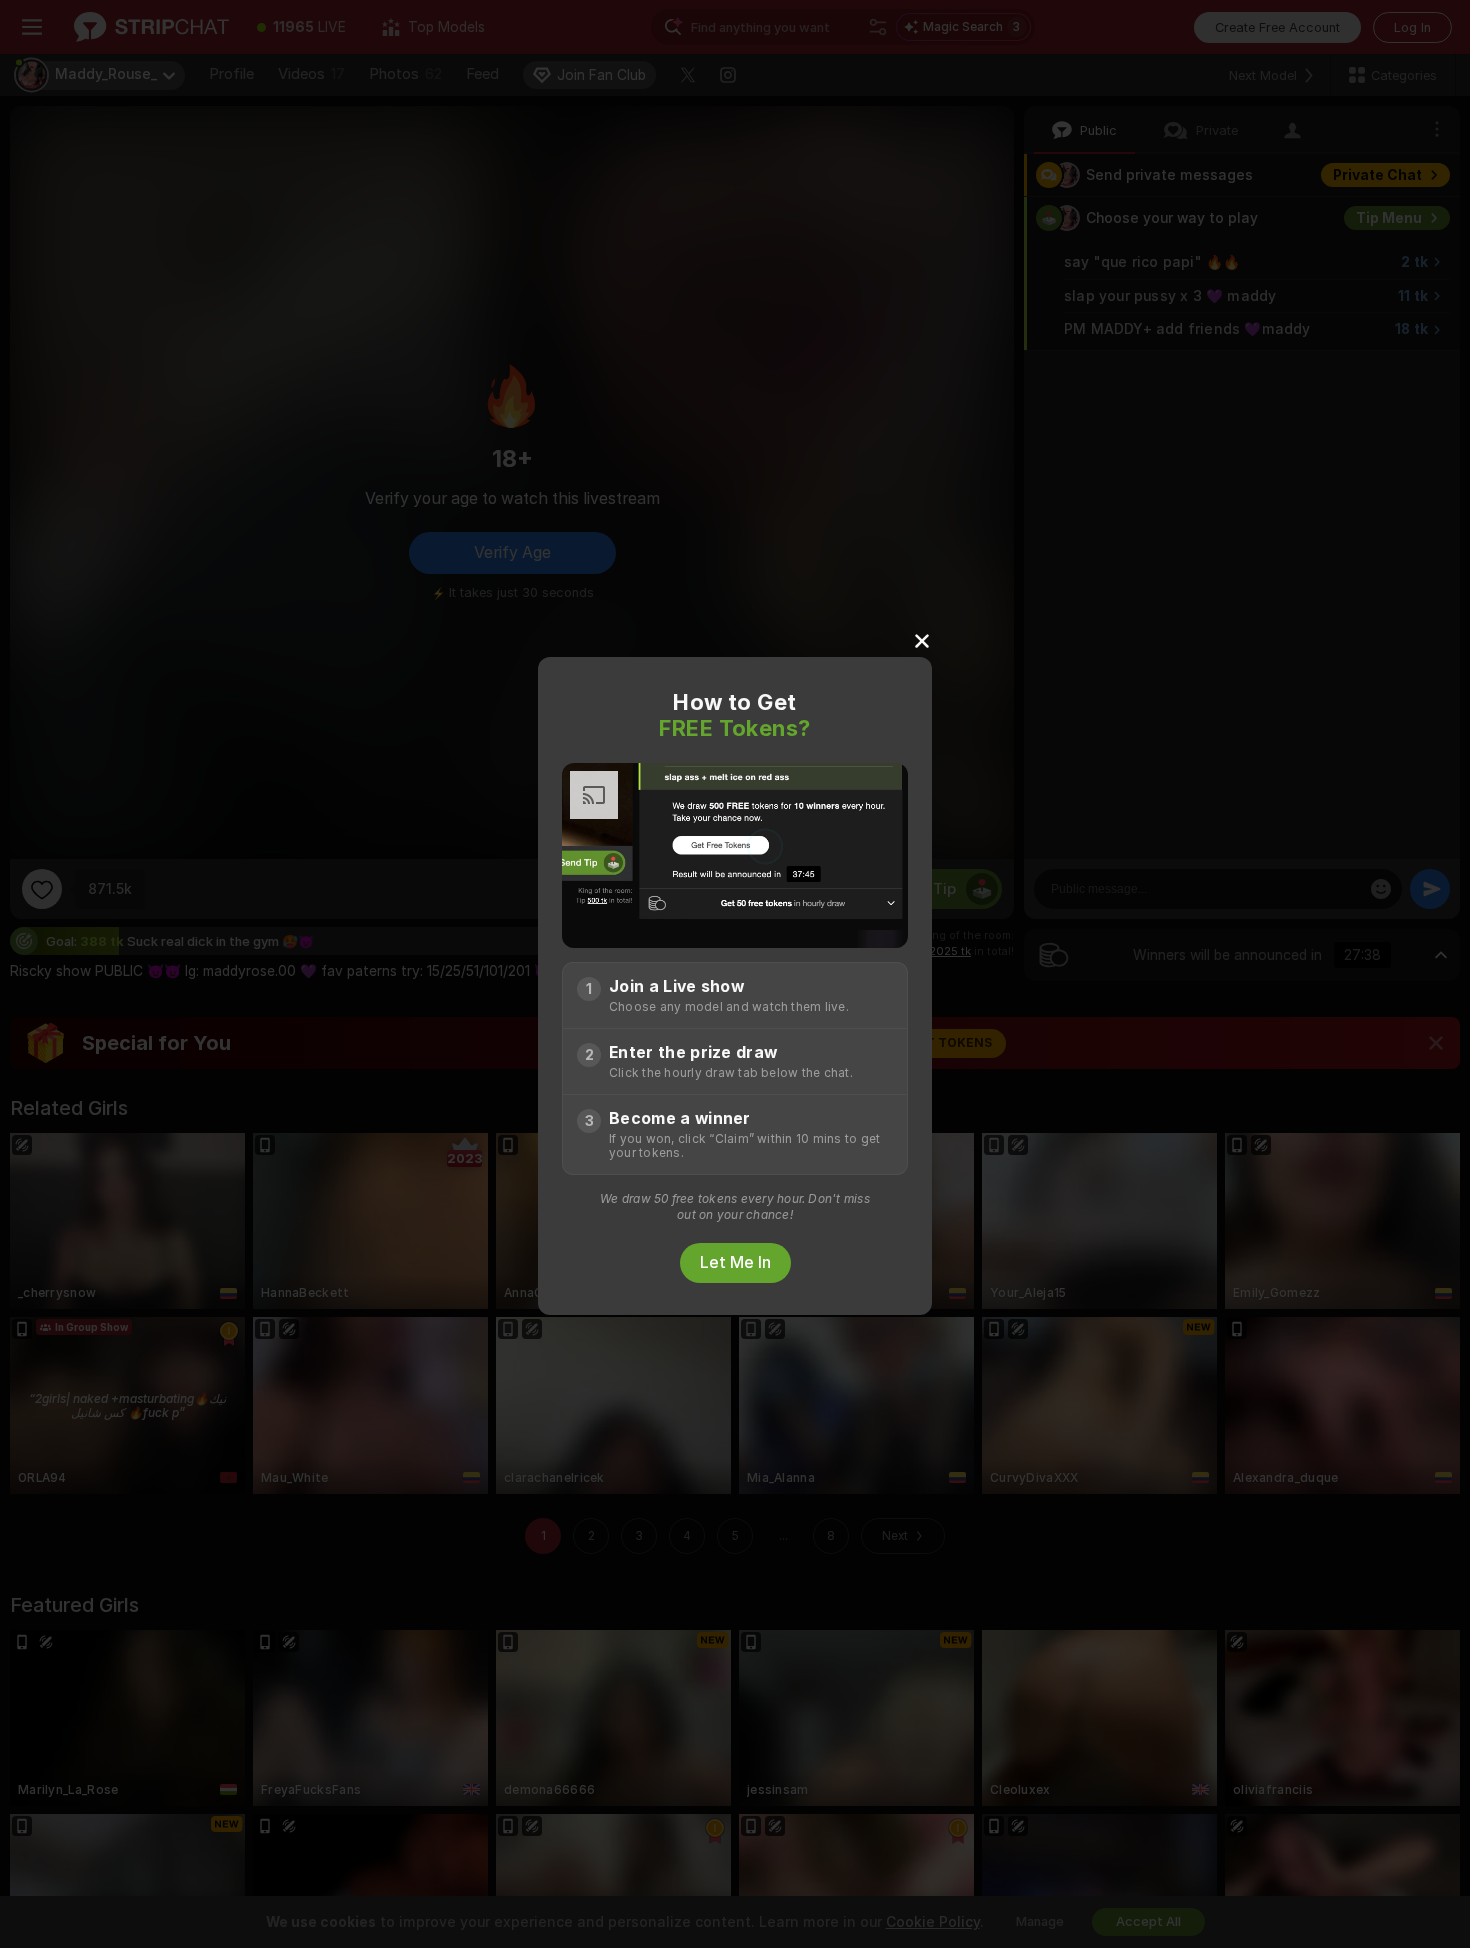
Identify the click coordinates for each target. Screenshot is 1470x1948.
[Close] (922, 640)
